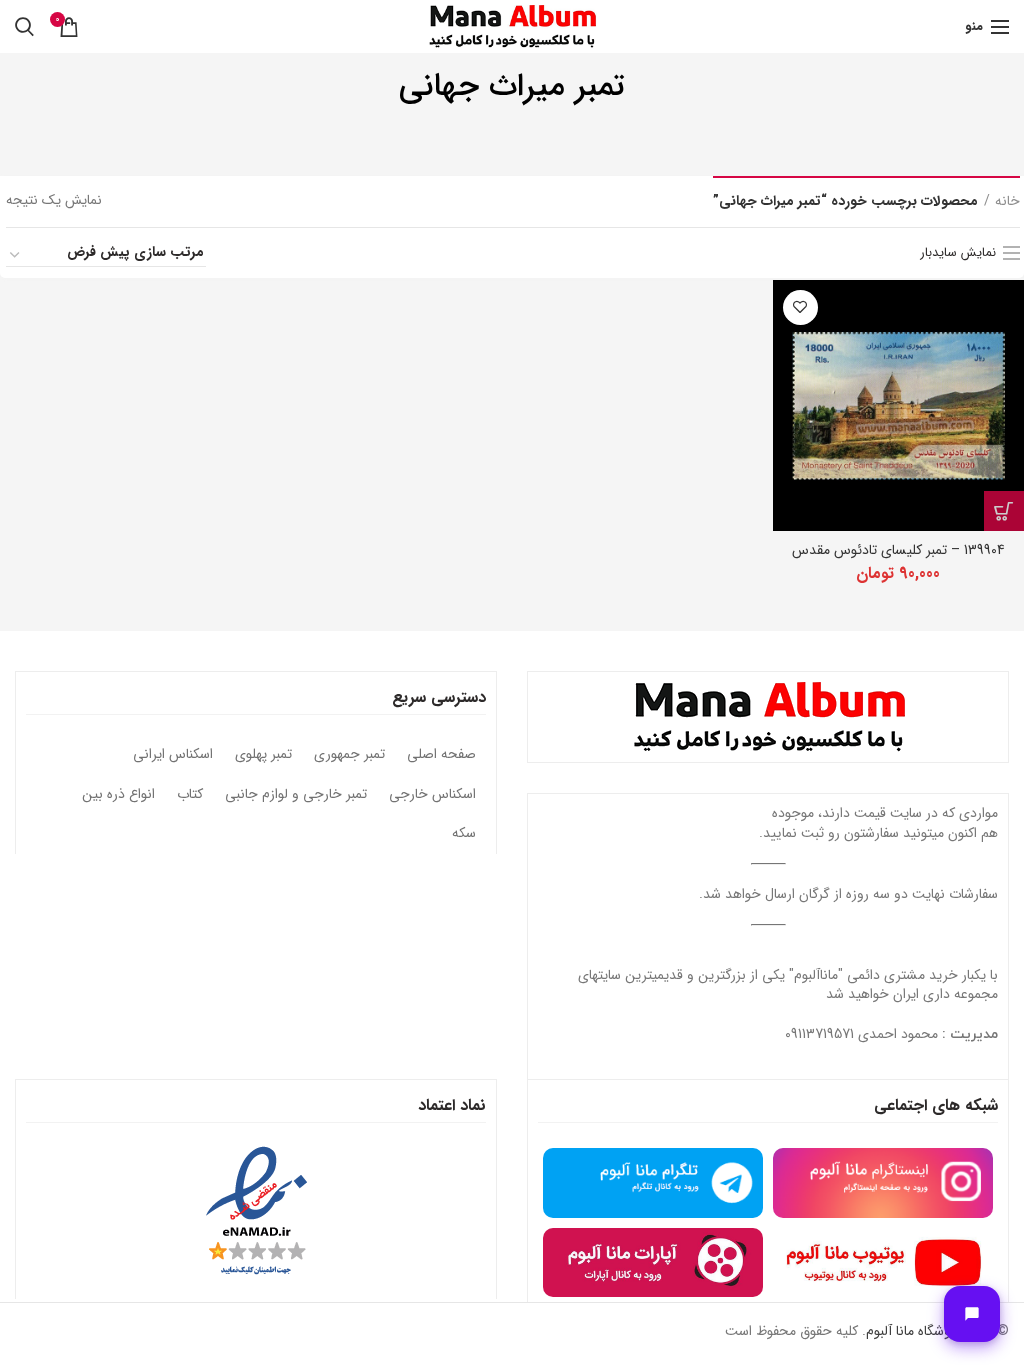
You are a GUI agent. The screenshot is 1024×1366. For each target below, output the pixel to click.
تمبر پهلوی (263, 755)
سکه (464, 834)
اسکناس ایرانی (173, 755)
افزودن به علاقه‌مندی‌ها (800, 307)
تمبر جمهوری (349, 755)
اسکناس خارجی (432, 795)
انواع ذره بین (118, 795)
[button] (1004, 511)
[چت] (972, 1314)
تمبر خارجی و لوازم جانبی (296, 795)
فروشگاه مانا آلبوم (914, 1331)
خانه (1007, 202)
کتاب (190, 795)
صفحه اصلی (441, 755)
